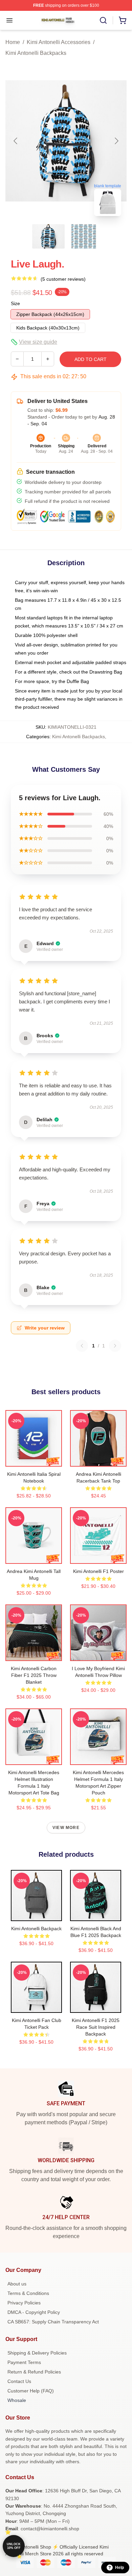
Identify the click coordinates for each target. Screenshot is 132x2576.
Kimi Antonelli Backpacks (36, 53)
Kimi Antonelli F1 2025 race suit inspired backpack (96, 2027)
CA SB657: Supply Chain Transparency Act (53, 2322)
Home (13, 42)
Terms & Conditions (28, 2293)
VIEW (34, 1460)
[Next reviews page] (115, 1346)
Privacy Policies (24, 2303)
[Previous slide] (16, 141)
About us (17, 2284)
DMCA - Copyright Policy (34, 2312)
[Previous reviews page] (82, 1346)
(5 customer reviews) (63, 279)
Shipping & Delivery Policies (37, 2353)
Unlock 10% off (14, 2546)
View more (66, 1828)
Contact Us (19, 2381)
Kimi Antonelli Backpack (36, 1929)
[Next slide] (116, 141)
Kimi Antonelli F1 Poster (98, 1571)
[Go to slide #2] (84, 236)
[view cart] (123, 20)
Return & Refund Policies (34, 2372)
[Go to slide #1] (48, 236)
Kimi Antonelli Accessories (59, 42)
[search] (103, 20)
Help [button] (119, 2568)
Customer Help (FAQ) (31, 2391)
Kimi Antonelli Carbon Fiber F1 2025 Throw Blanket (34, 1675)
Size (15, 303)
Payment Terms (24, 2362)
